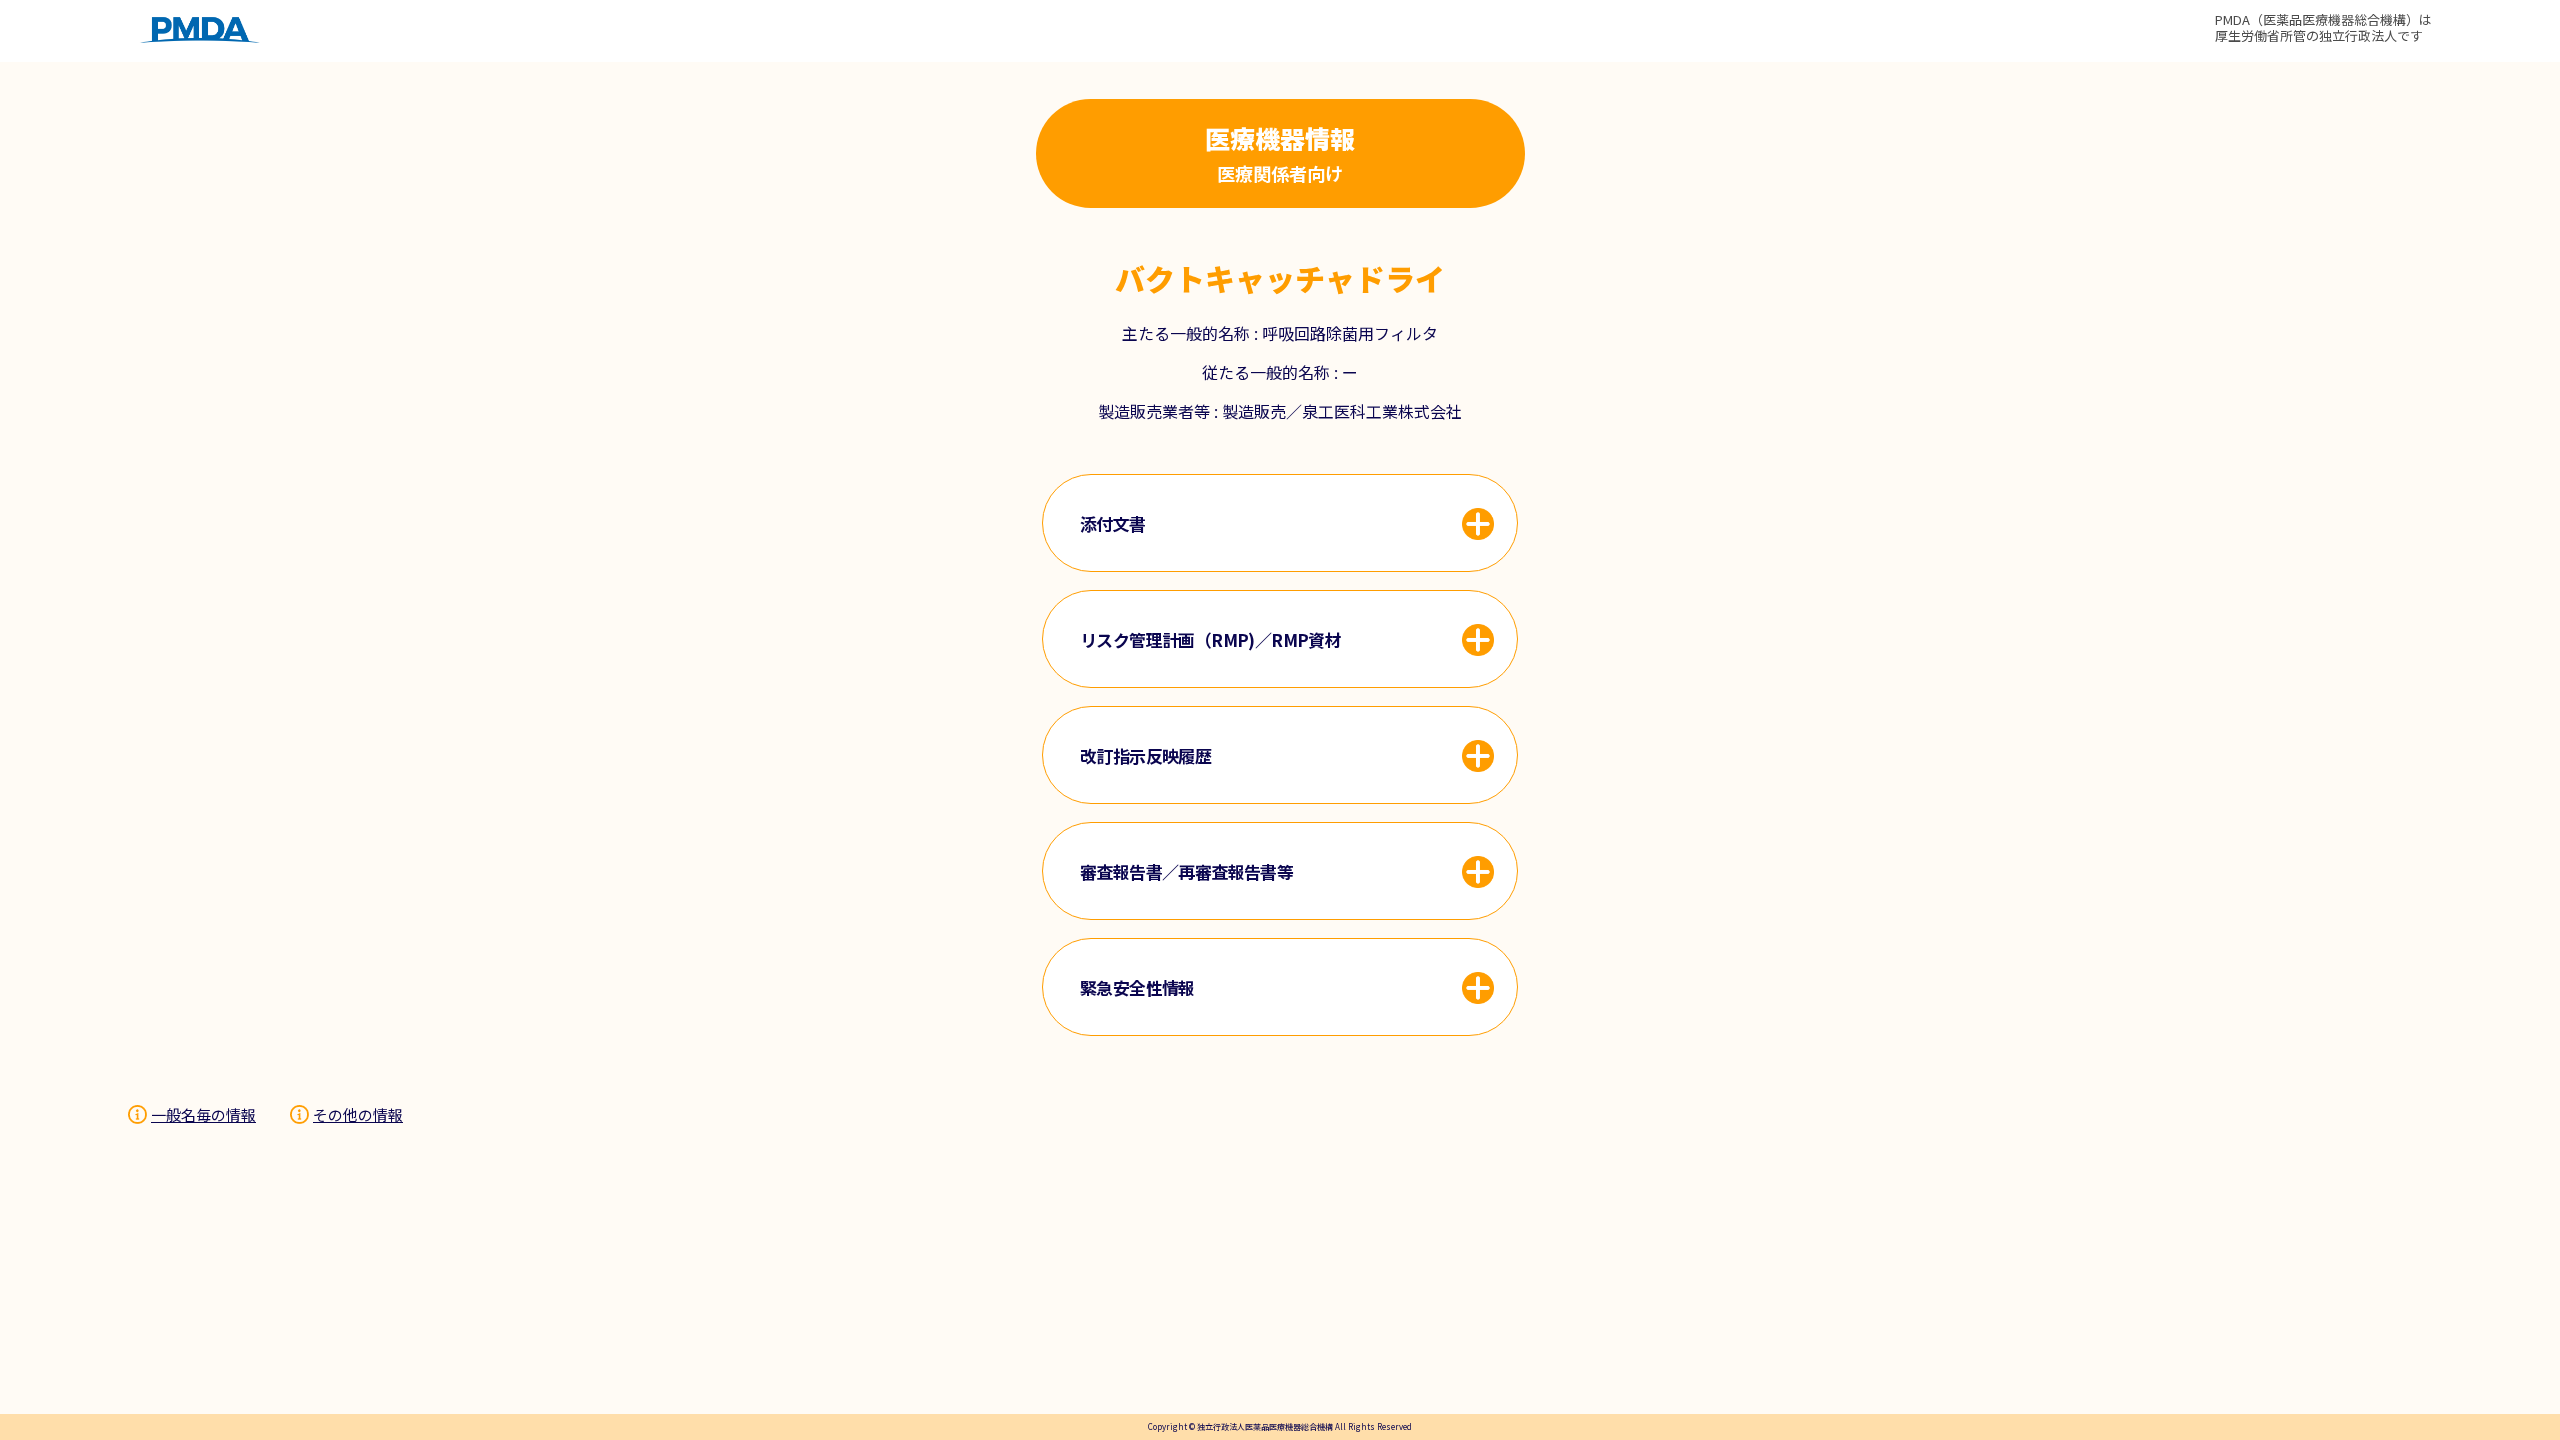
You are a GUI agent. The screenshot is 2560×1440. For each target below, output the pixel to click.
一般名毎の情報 (203, 1114)
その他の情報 (358, 1114)
